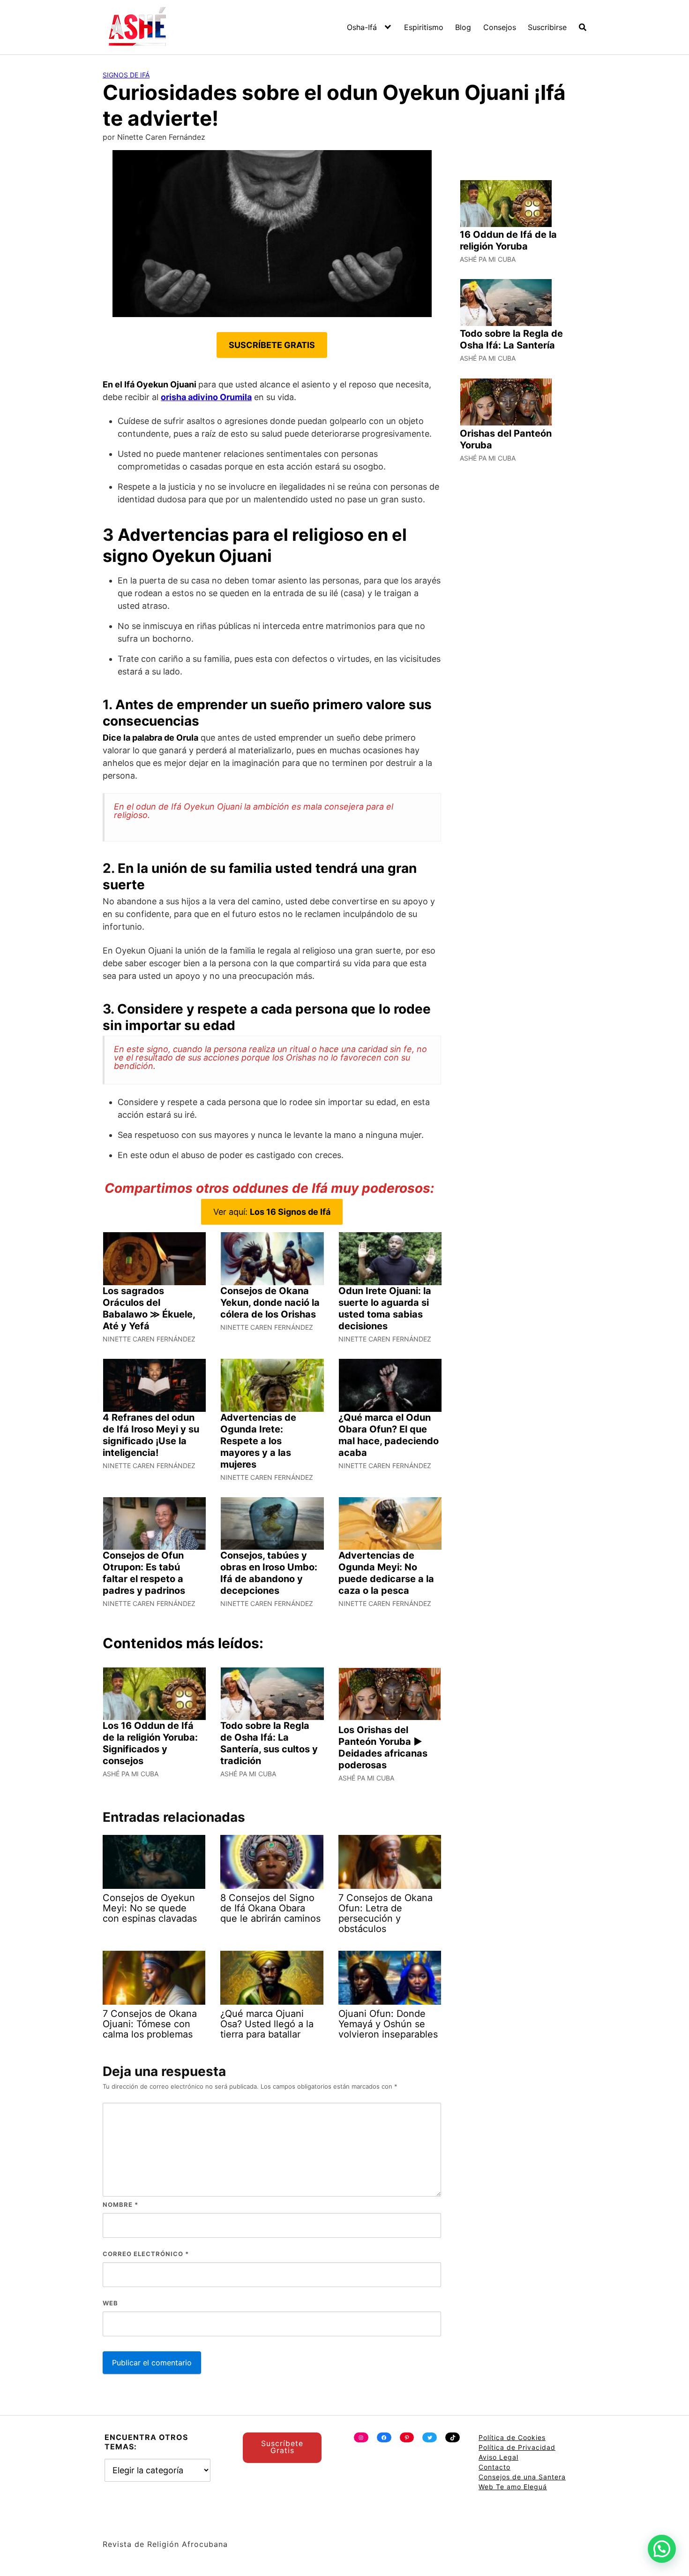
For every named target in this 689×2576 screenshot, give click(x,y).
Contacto (494, 2467)
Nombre (120, 2205)
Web (110, 2303)
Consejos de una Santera (522, 2477)
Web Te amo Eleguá (513, 2487)
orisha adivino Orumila (206, 397)
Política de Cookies (512, 2437)
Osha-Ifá (362, 27)
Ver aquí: (272, 1212)
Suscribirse (547, 27)
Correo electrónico (146, 2254)
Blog (463, 27)
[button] (662, 2549)
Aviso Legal (498, 2457)
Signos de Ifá (126, 75)
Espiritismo (424, 27)
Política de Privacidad (517, 2447)
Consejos (500, 27)
